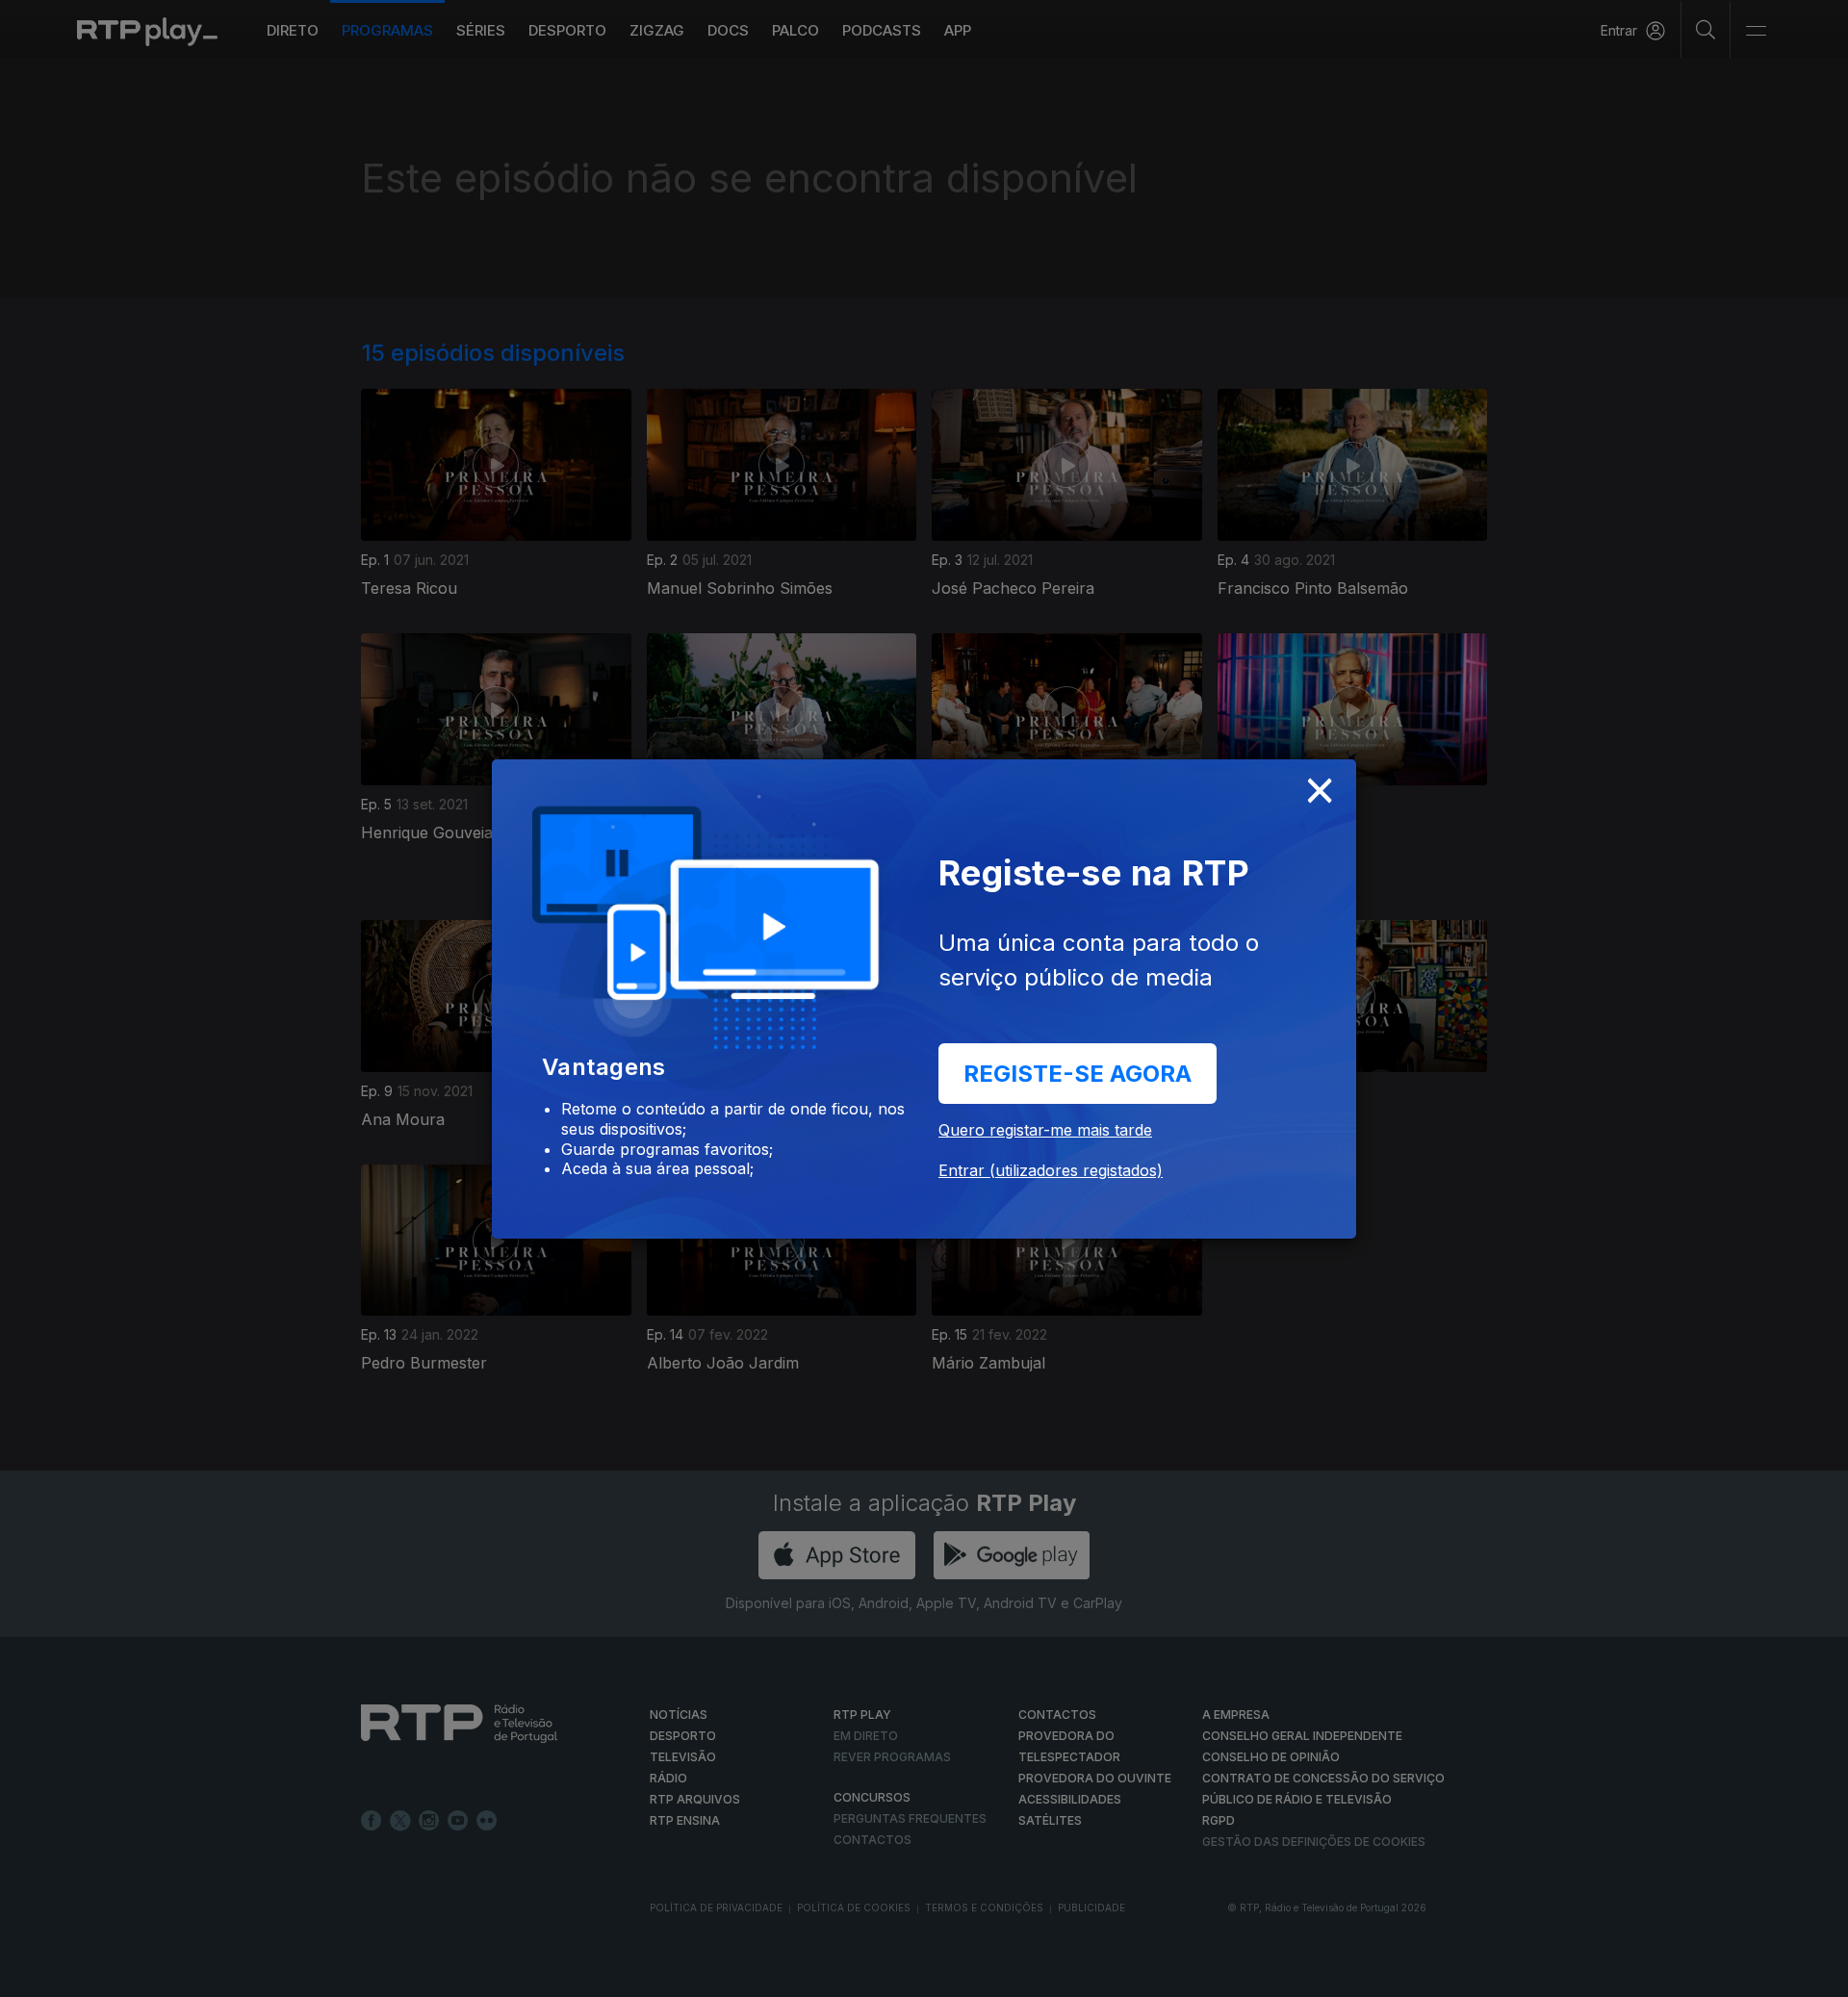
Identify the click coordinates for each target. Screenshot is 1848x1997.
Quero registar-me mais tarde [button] (1045, 1130)
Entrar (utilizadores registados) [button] (1051, 1170)
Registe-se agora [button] (1078, 1074)
